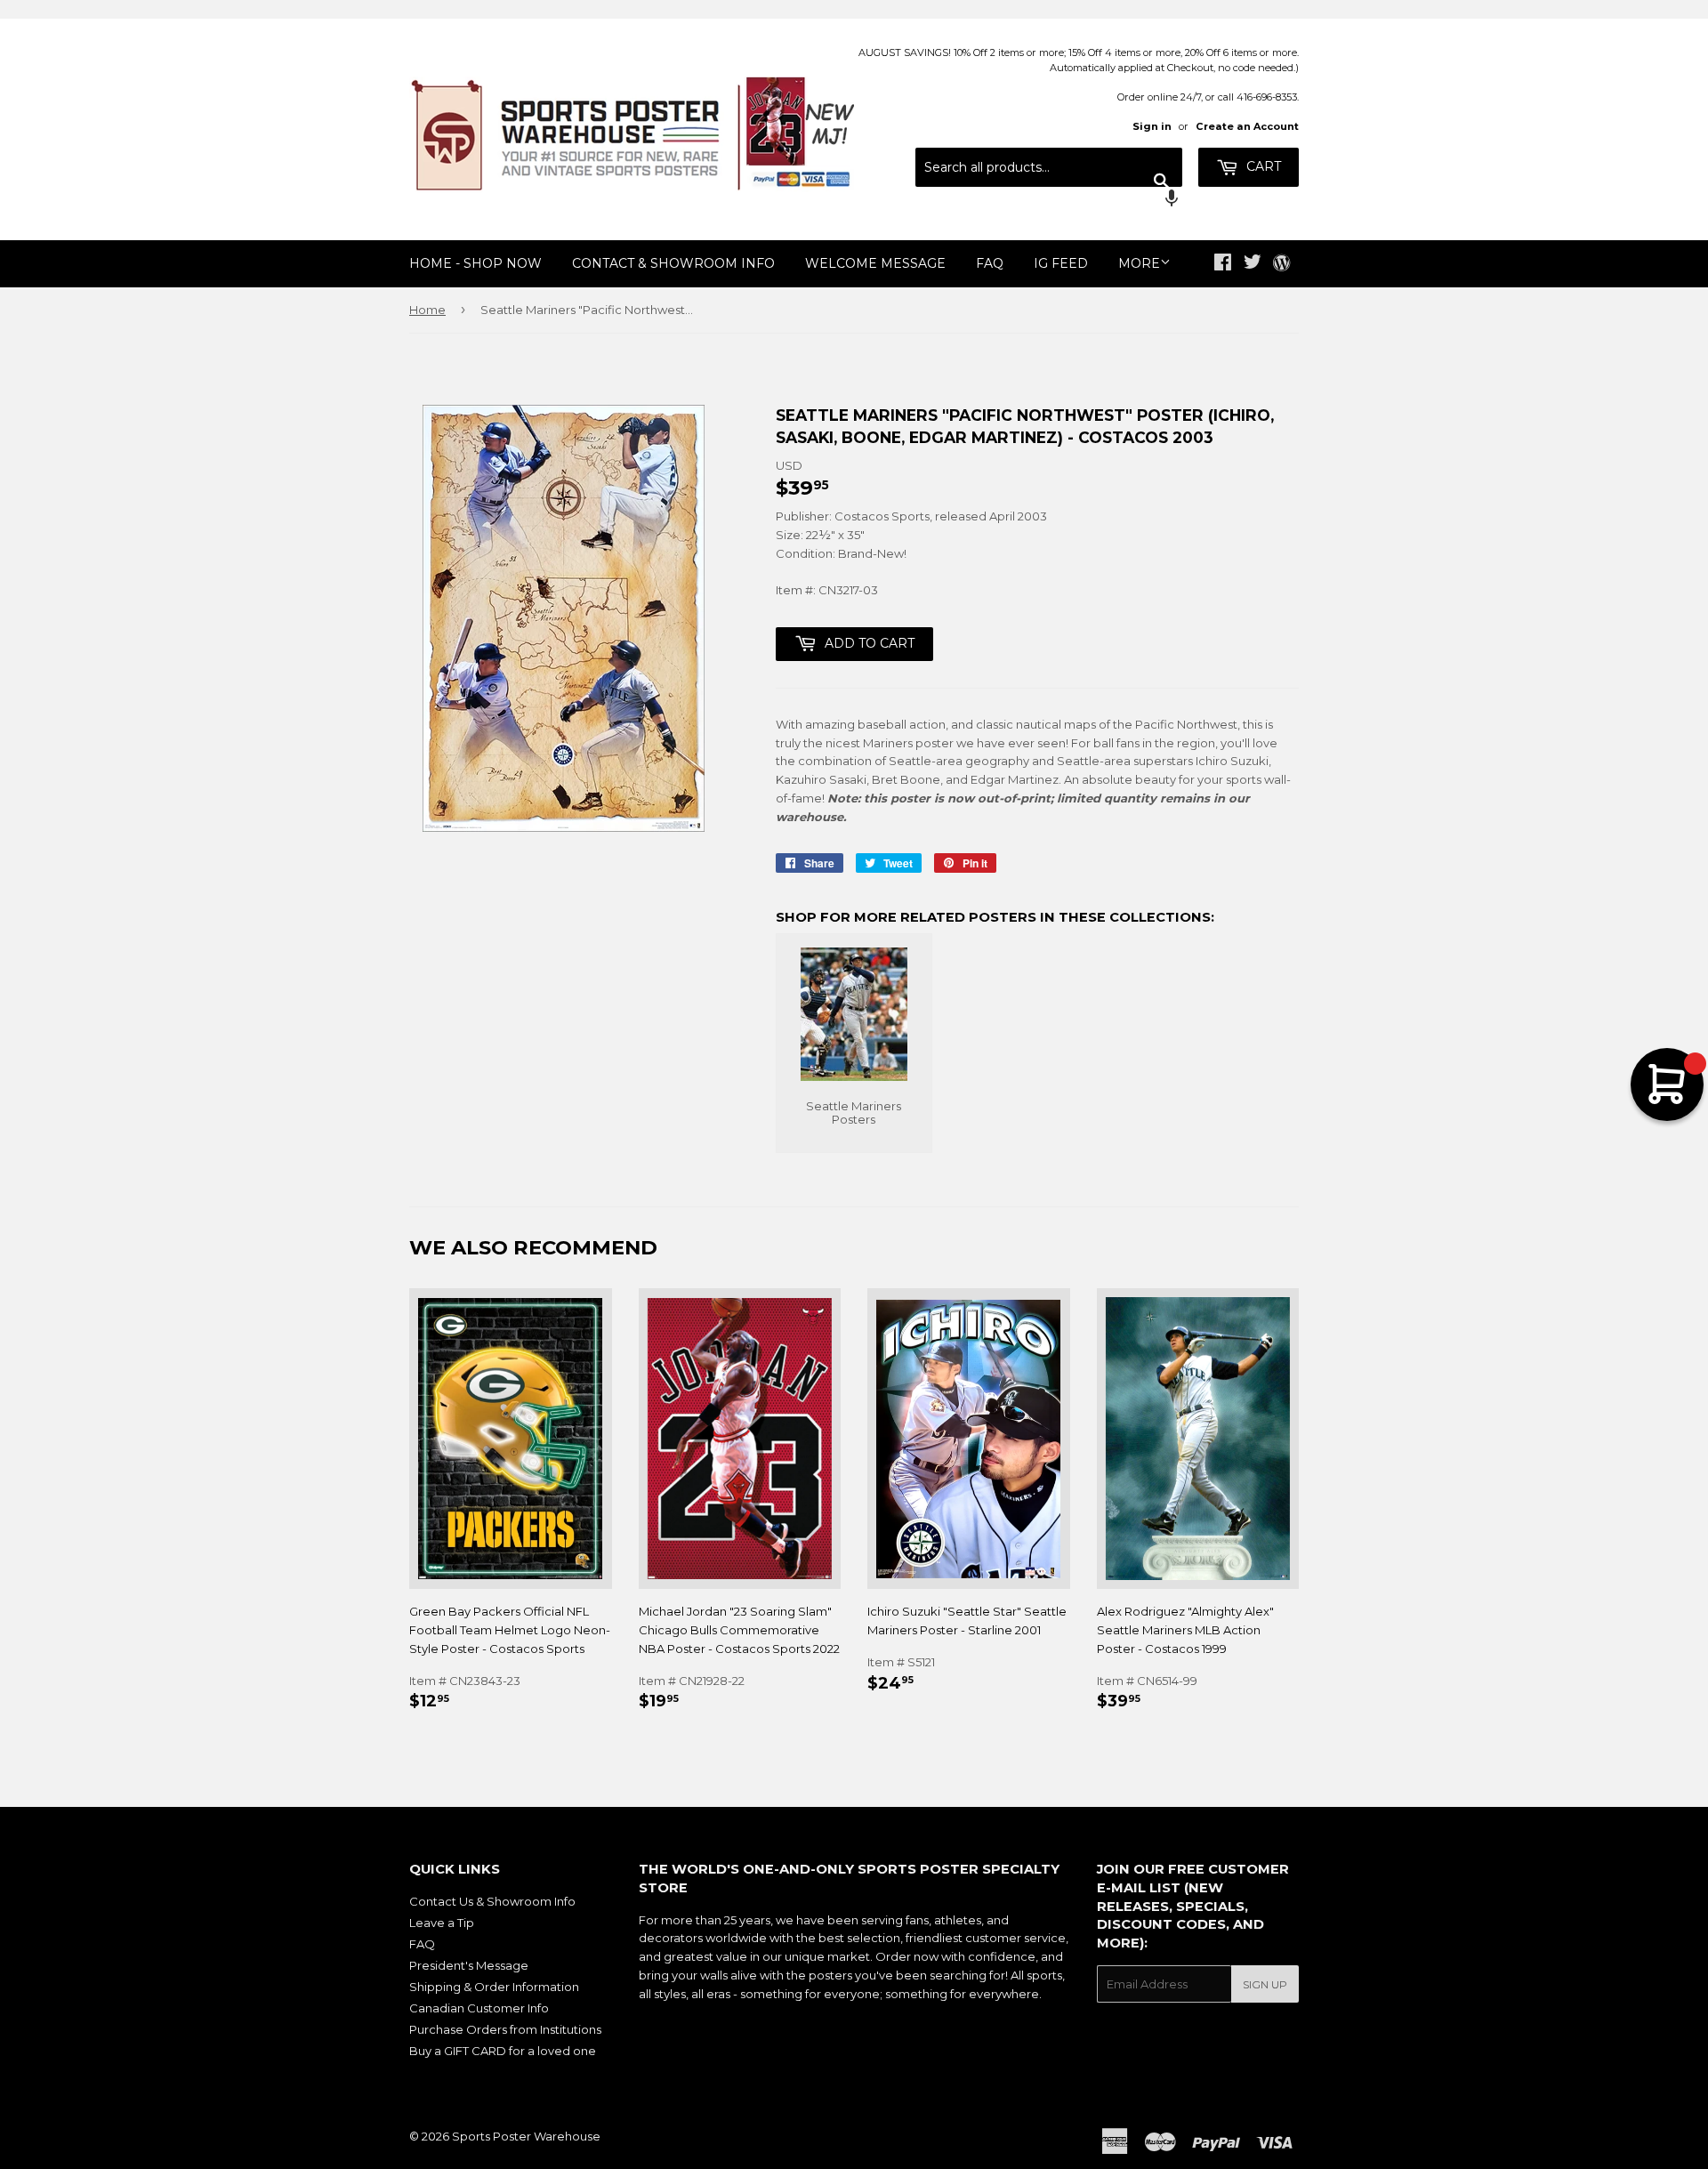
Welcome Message (875, 263)
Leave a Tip (442, 1923)
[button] (1049, 200)
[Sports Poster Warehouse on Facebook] (1223, 264)
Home (427, 310)
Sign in (1152, 126)
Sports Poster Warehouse (526, 2136)
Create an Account (1247, 126)
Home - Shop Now (475, 263)
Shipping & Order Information (494, 1987)
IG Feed (1061, 263)
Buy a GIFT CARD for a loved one (503, 2051)
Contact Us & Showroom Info (492, 1901)
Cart (1262, 166)
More (1139, 263)
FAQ (990, 263)
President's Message (469, 1965)
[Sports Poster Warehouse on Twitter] (1253, 264)
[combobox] (1049, 167)
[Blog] (1281, 264)
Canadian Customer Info (479, 2008)
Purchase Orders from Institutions (505, 2029)
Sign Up (1265, 1984)
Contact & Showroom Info (673, 263)
